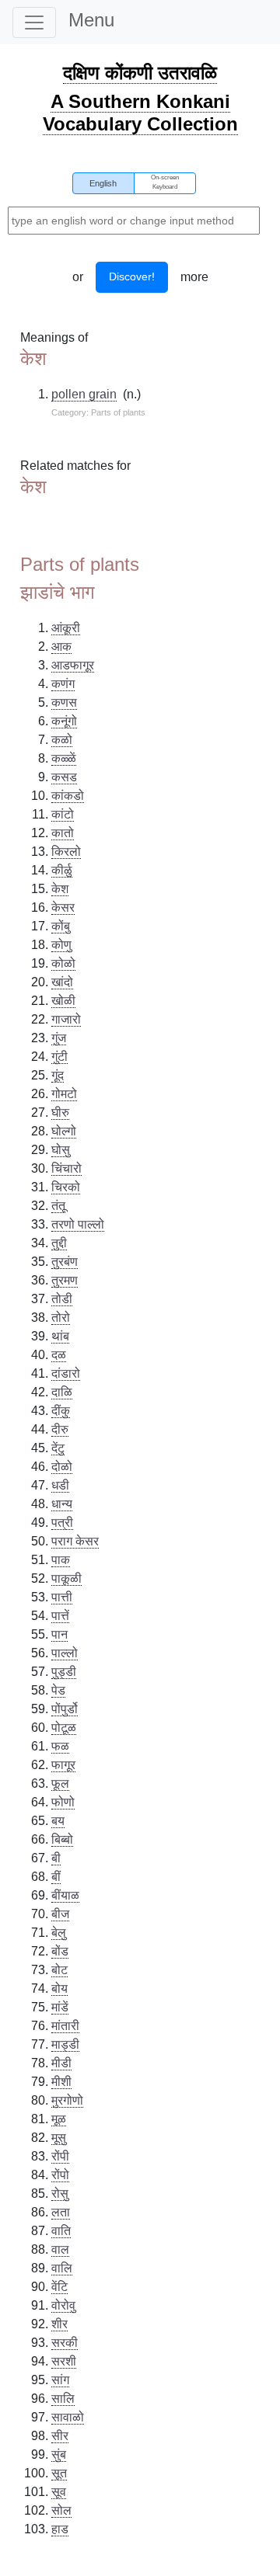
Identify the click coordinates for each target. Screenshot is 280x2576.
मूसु (59, 2138)
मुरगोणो (67, 2100)
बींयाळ (65, 1895)
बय (58, 1821)
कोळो (63, 963)
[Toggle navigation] (34, 23)
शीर (59, 2324)
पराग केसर (75, 1541)
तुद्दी (59, 1243)
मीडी (61, 2063)
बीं (56, 1877)
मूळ (59, 2119)
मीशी (61, 2082)
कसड (64, 777)
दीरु (60, 1429)
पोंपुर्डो (65, 1709)
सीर (60, 2436)
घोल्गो (64, 1131)
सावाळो (68, 2417)
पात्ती (62, 1597)
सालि (63, 2399)
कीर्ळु (62, 870)
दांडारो (66, 1373)
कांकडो (68, 796)
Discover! (132, 276)
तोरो (61, 1318)
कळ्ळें (64, 758)
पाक (61, 1560)
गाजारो (66, 1019)
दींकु (61, 1411)
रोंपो (60, 2175)
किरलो (66, 852)
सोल (61, 2510)
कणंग (63, 684)
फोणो (63, 1802)
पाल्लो (65, 1653)
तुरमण (65, 1280)
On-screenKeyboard (165, 182)
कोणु (61, 945)
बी (56, 1858)
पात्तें (60, 1616)
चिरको (66, 1187)
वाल (60, 2249)
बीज (60, 1914)
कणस (64, 702)
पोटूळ (64, 1728)
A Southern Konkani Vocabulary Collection (140, 113)
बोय (59, 1988)
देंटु (58, 1448)
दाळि (62, 1392)
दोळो (62, 1467)
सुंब (59, 2454)
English (103, 183)
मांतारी (65, 2026)
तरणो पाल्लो (78, 1224)
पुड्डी (64, 1672)
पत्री (62, 1523)
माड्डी (65, 2044)
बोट (59, 1970)
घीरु (60, 1112)
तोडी (62, 1299)
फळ (60, 1746)
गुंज (59, 1038)
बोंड (60, 1951)
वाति (61, 2231)
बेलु (59, 1933)
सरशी (64, 2361)
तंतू (58, 1206)
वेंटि (59, 2287)
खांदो (62, 982)
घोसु (61, 1150)
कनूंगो (64, 721)
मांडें (60, 2007)
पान (59, 1634)
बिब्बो (62, 1839)
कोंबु (61, 926)
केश (60, 889)
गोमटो (64, 1094)
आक (61, 647)
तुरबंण (65, 1262)
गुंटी (59, 1057)
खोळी (63, 1001)
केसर (63, 907)
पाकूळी (66, 1578)
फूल (60, 1783)
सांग (60, 2380)
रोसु (60, 2194)
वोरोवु (63, 2305)
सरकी (65, 2343)
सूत (59, 2473)
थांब (60, 1336)
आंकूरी (66, 628)
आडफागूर (73, 665)
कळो (62, 740)
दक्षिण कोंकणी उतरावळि (140, 73)
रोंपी (60, 2156)
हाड (60, 2529)
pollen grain (84, 394)
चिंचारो (66, 1168)
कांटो (63, 814)
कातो (63, 833)
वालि (62, 2268)
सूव (59, 2492)
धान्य (62, 1504)
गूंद (58, 1075)
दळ (59, 1355)
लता (61, 2212)
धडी (60, 1485)
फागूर (63, 1765)
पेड (58, 1690)
